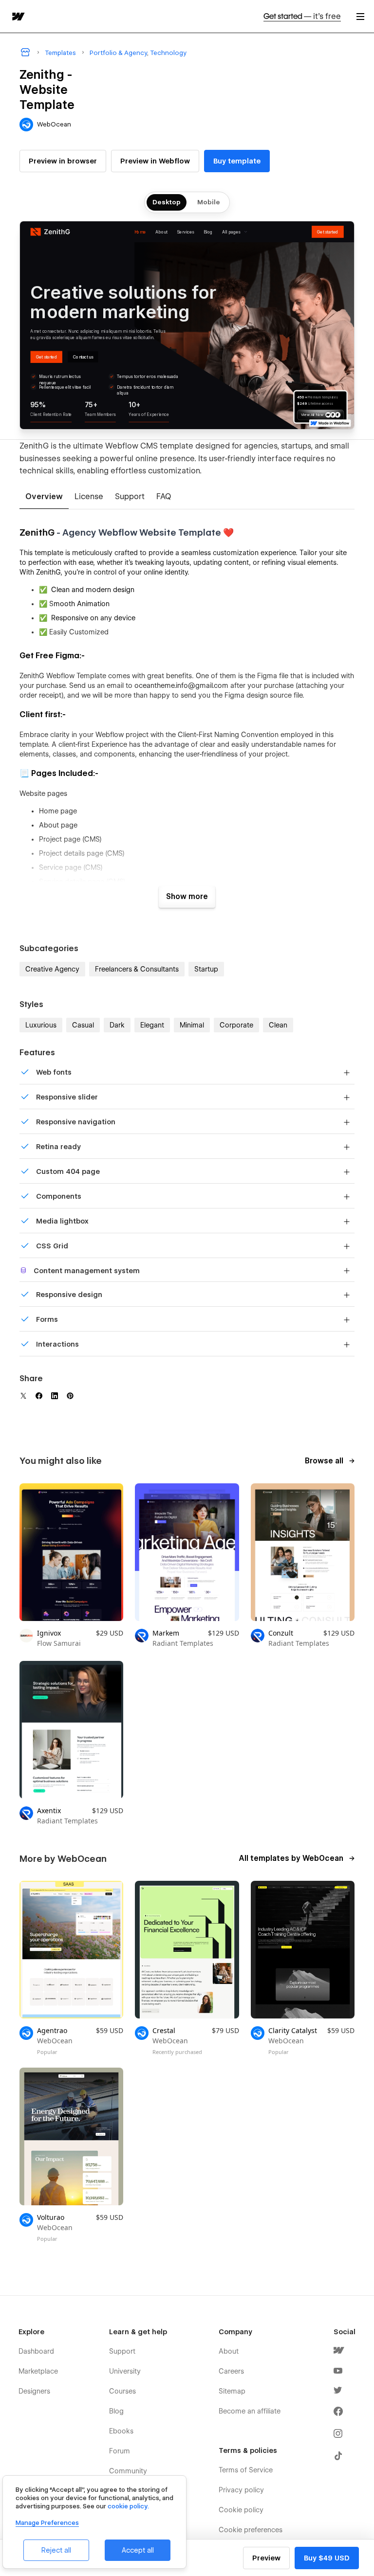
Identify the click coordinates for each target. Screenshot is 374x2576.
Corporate (236, 1025)
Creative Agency (52, 969)
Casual (83, 1025)
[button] (360, 16)
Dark (117, 1025)
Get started (302, 16)
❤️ (227, 532)
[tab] (44, 497)
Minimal (192, 1025)
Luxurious (41, 1025)
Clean (278, 1025)
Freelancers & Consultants (137, 969)
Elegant (152, 1025)
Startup (206, 969)
